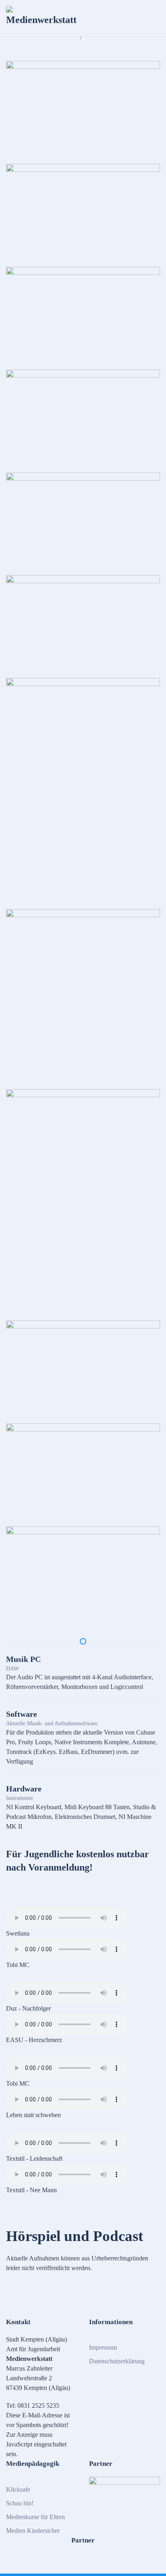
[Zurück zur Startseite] (42, 18)
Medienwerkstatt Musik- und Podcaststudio (83, 38)
